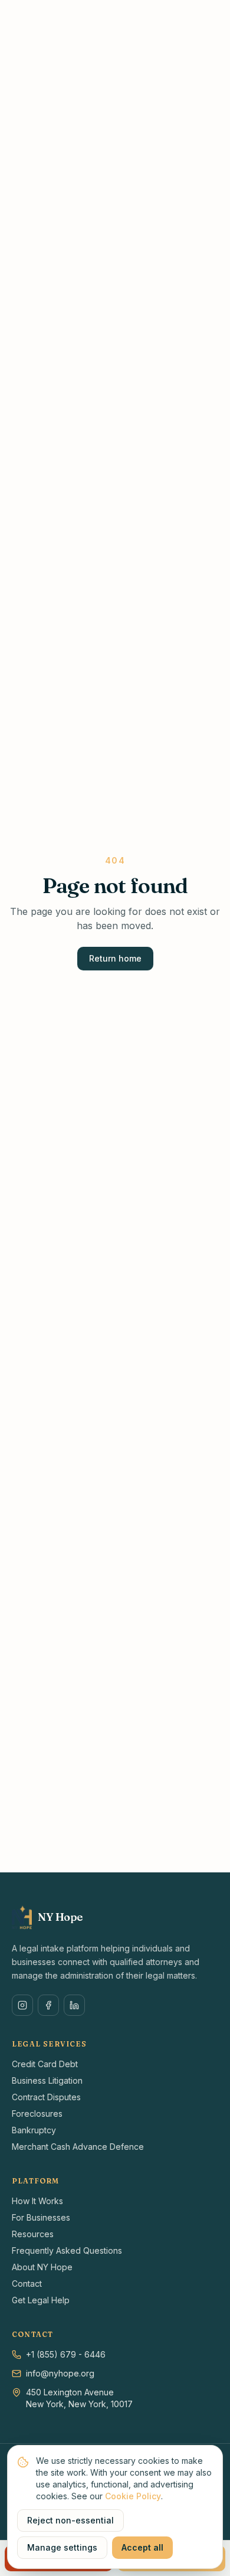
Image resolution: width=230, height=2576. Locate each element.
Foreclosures (37, 2114)
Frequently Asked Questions (67, 2250)
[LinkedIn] (74, 2005)
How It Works (37, 2201)
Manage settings (62, 2547)
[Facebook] (48, 2005)
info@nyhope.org (60, 2373)
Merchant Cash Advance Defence (78, 2147)
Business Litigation (47, 2080)
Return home (115, 958)
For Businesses (41, 2217)
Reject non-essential (70, 2520)
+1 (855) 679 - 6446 (66, 2354)
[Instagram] (22, 2005)
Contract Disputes (46, 2097)
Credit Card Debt (45, 2064)
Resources (33, 2234)
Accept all (142, 2547)
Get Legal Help (41, 2300)
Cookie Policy (133, 2496)
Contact (27, 2284)
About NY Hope (42, 2267)
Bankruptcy (34, 2130)
